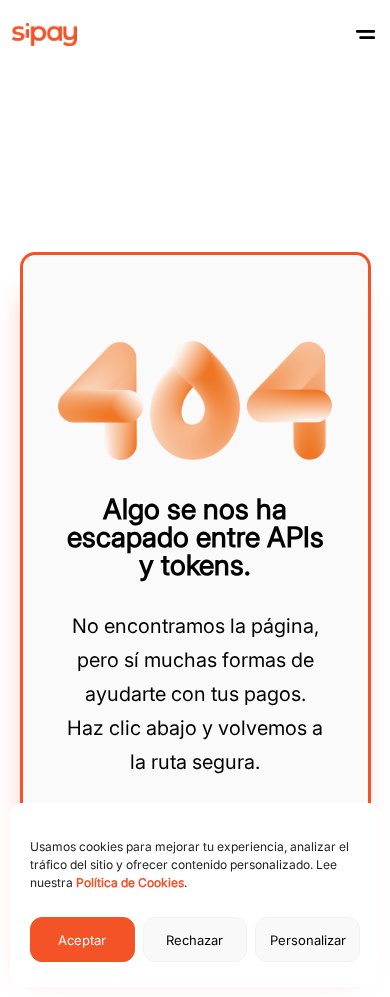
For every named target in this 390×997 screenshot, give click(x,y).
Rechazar (194, 940)
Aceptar (82, 940)
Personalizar (308, 940)
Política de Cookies (130, 882)
